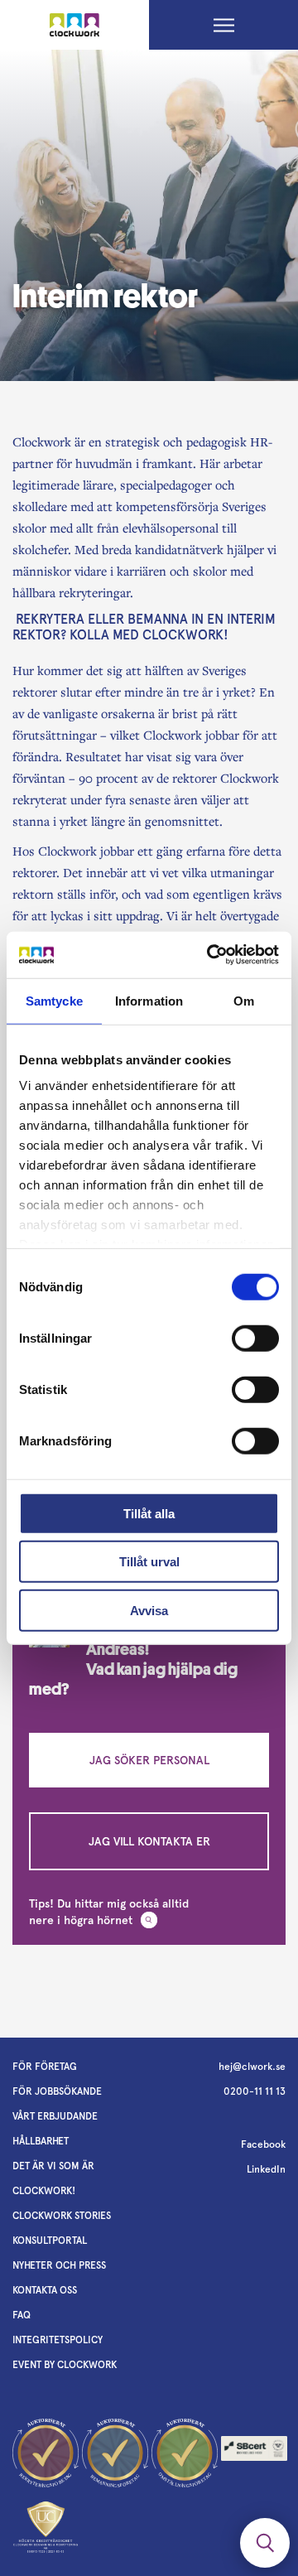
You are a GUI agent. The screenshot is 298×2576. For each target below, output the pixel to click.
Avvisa (149, 1610)
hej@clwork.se (252, 2067)
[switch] (255, 1338)
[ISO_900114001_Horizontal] (254, 2453)
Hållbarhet (41, 2141)
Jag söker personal (149, 1760)
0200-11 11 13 (255, 2091)
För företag (45, 2067)
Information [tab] (149, 1000)
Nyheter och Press (59, 2265)
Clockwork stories (62, 2216)
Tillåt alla (149, 1513)
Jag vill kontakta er (149, 1841)
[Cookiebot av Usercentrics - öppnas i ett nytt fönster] (210, 955)
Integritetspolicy (58, 2340)
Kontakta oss (45, 2290)
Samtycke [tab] (54, 1000)
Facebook (263, 2144)
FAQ (22, 2315)
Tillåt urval (149, 1562)
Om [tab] (244, 1000)
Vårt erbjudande (55, 2116)
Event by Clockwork (65, 2365)
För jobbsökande (57, 2091)
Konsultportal (50, 2241)
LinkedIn (266, 2169)
